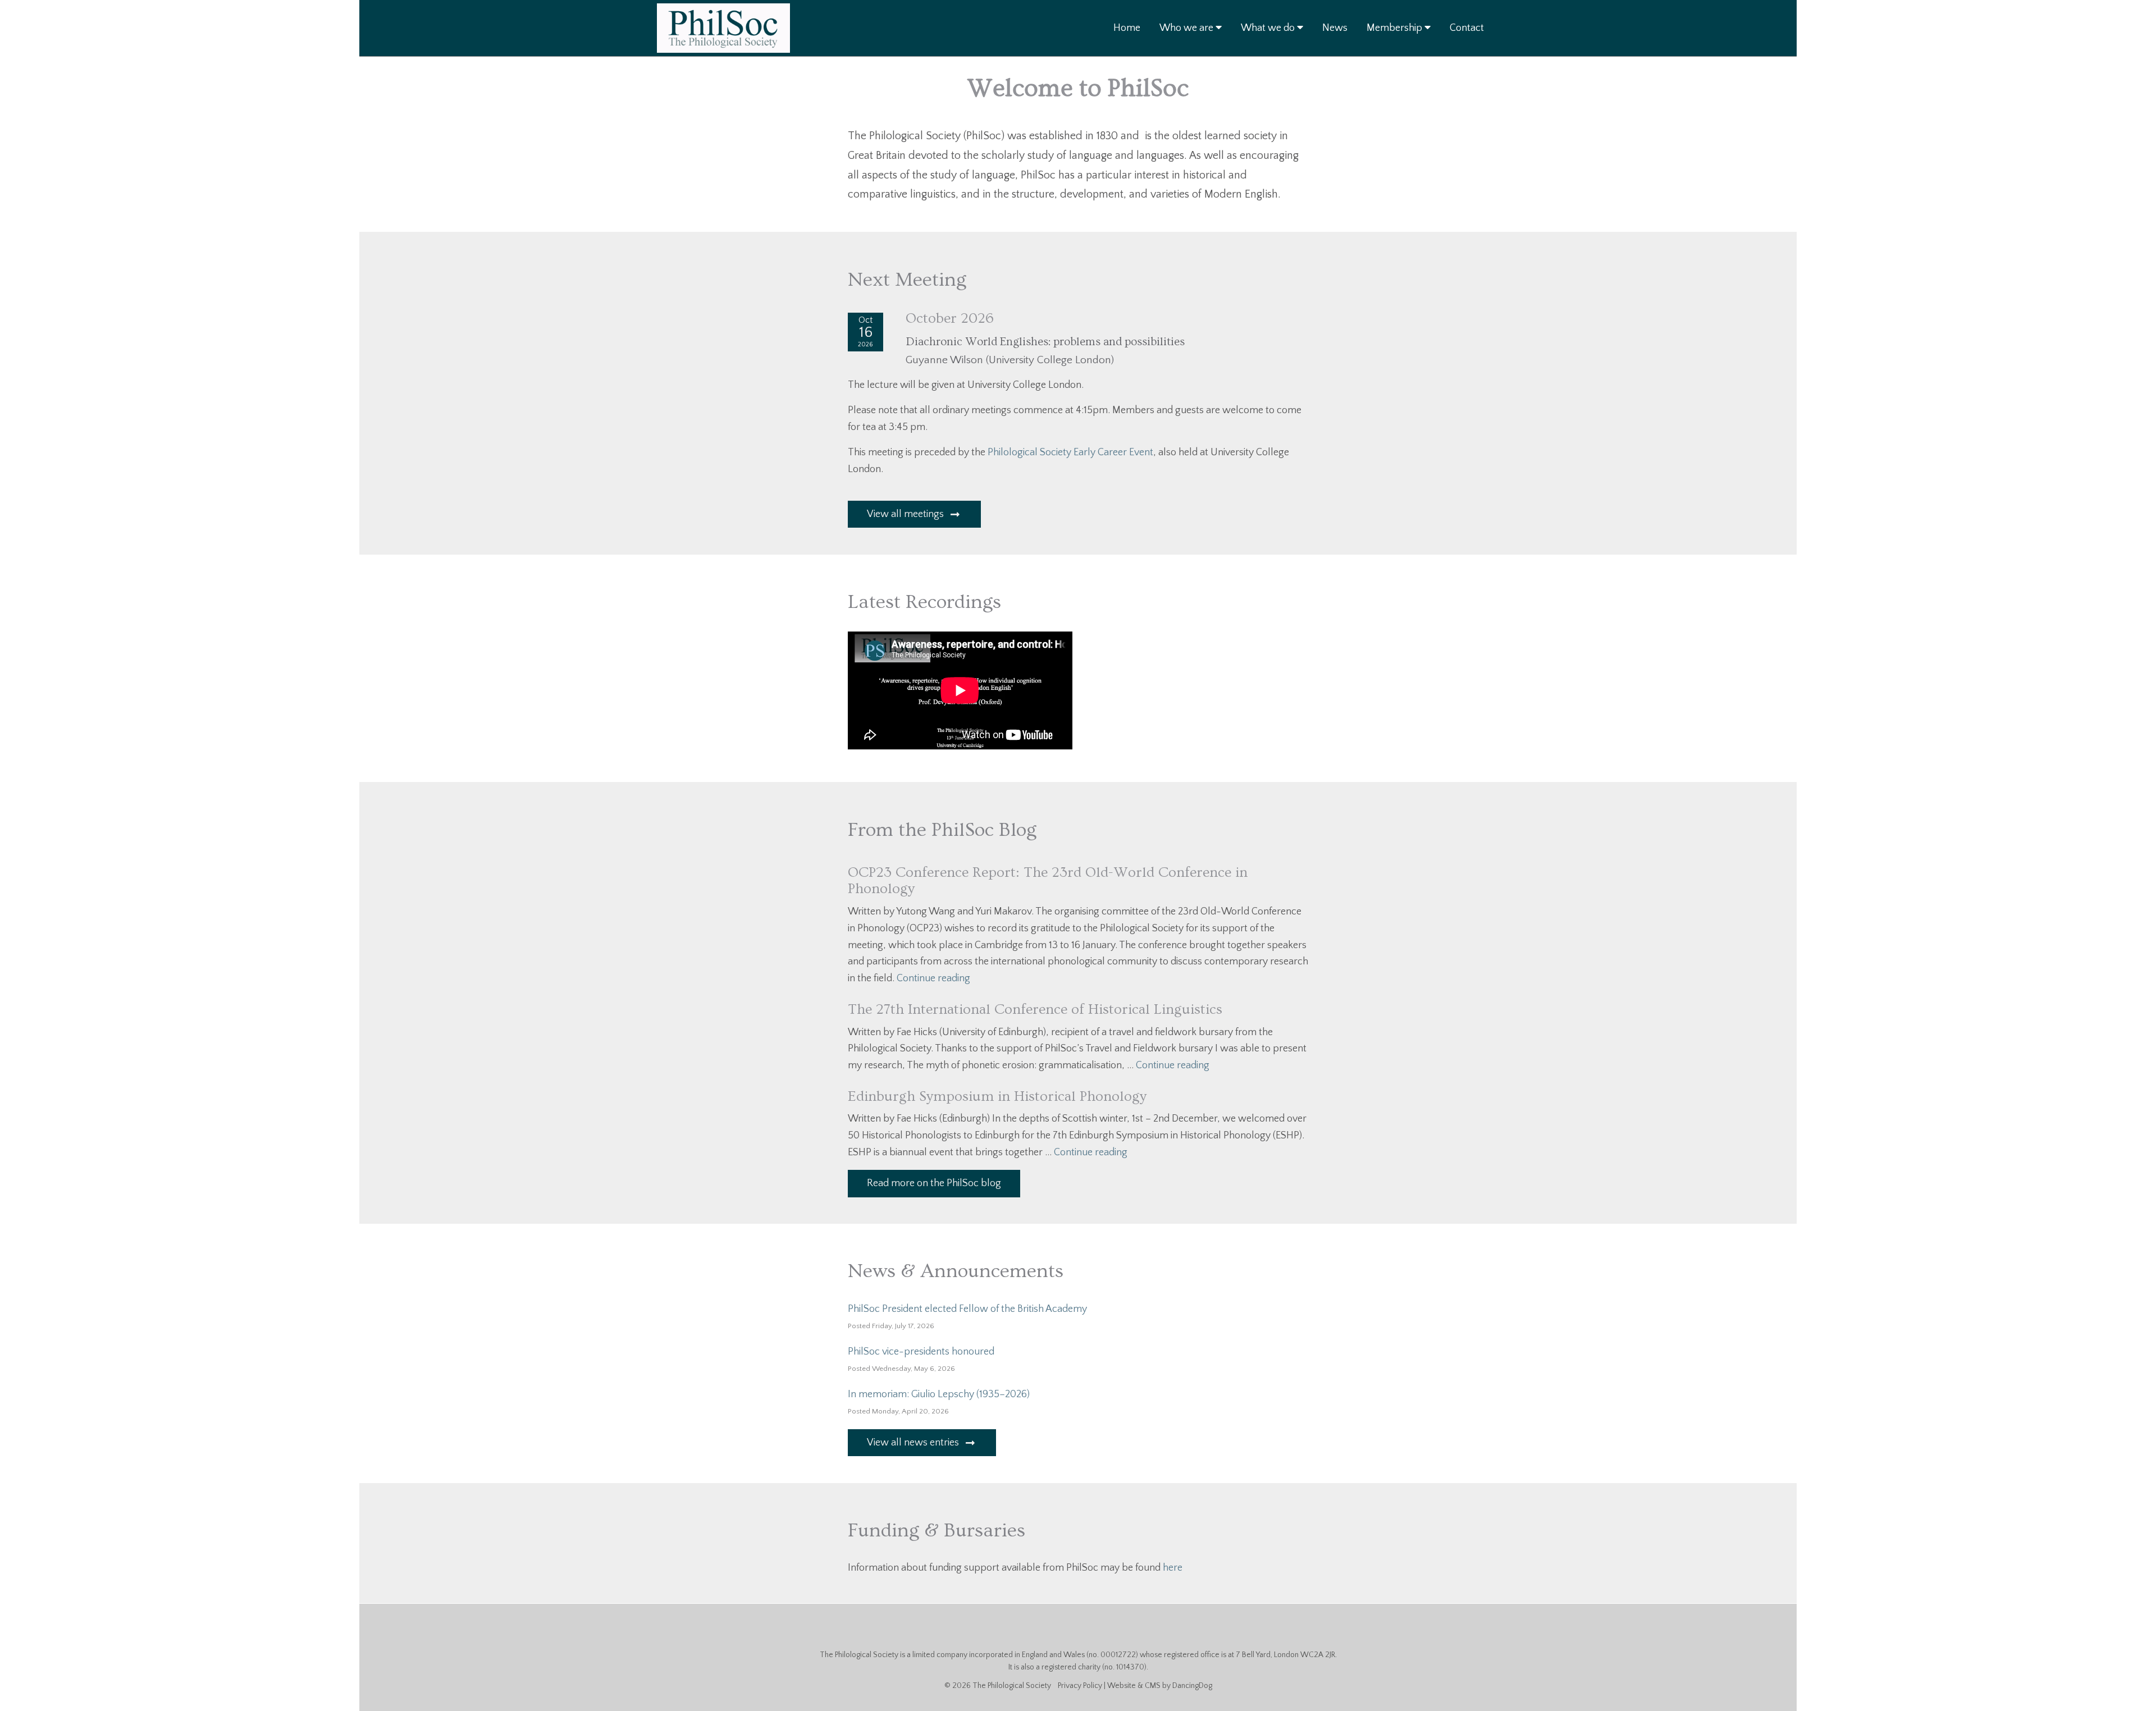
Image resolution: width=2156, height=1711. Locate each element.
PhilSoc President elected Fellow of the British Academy (967, 1309)
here (1173, 1568)
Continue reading (933, 978)
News (1335, 28)
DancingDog (1192, 1686)
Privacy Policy (1080, 1686)
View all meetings (906, 514)
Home (1127, 28)
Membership (1396, 28)
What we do (1269, 28)
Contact (1467, 28)
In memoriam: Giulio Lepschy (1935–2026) (939, 1394)
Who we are (1187, 28)
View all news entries (914, 1443)
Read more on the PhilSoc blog (934, 1183)
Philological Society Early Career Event (1070, 452)
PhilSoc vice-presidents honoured (921, 1352)
